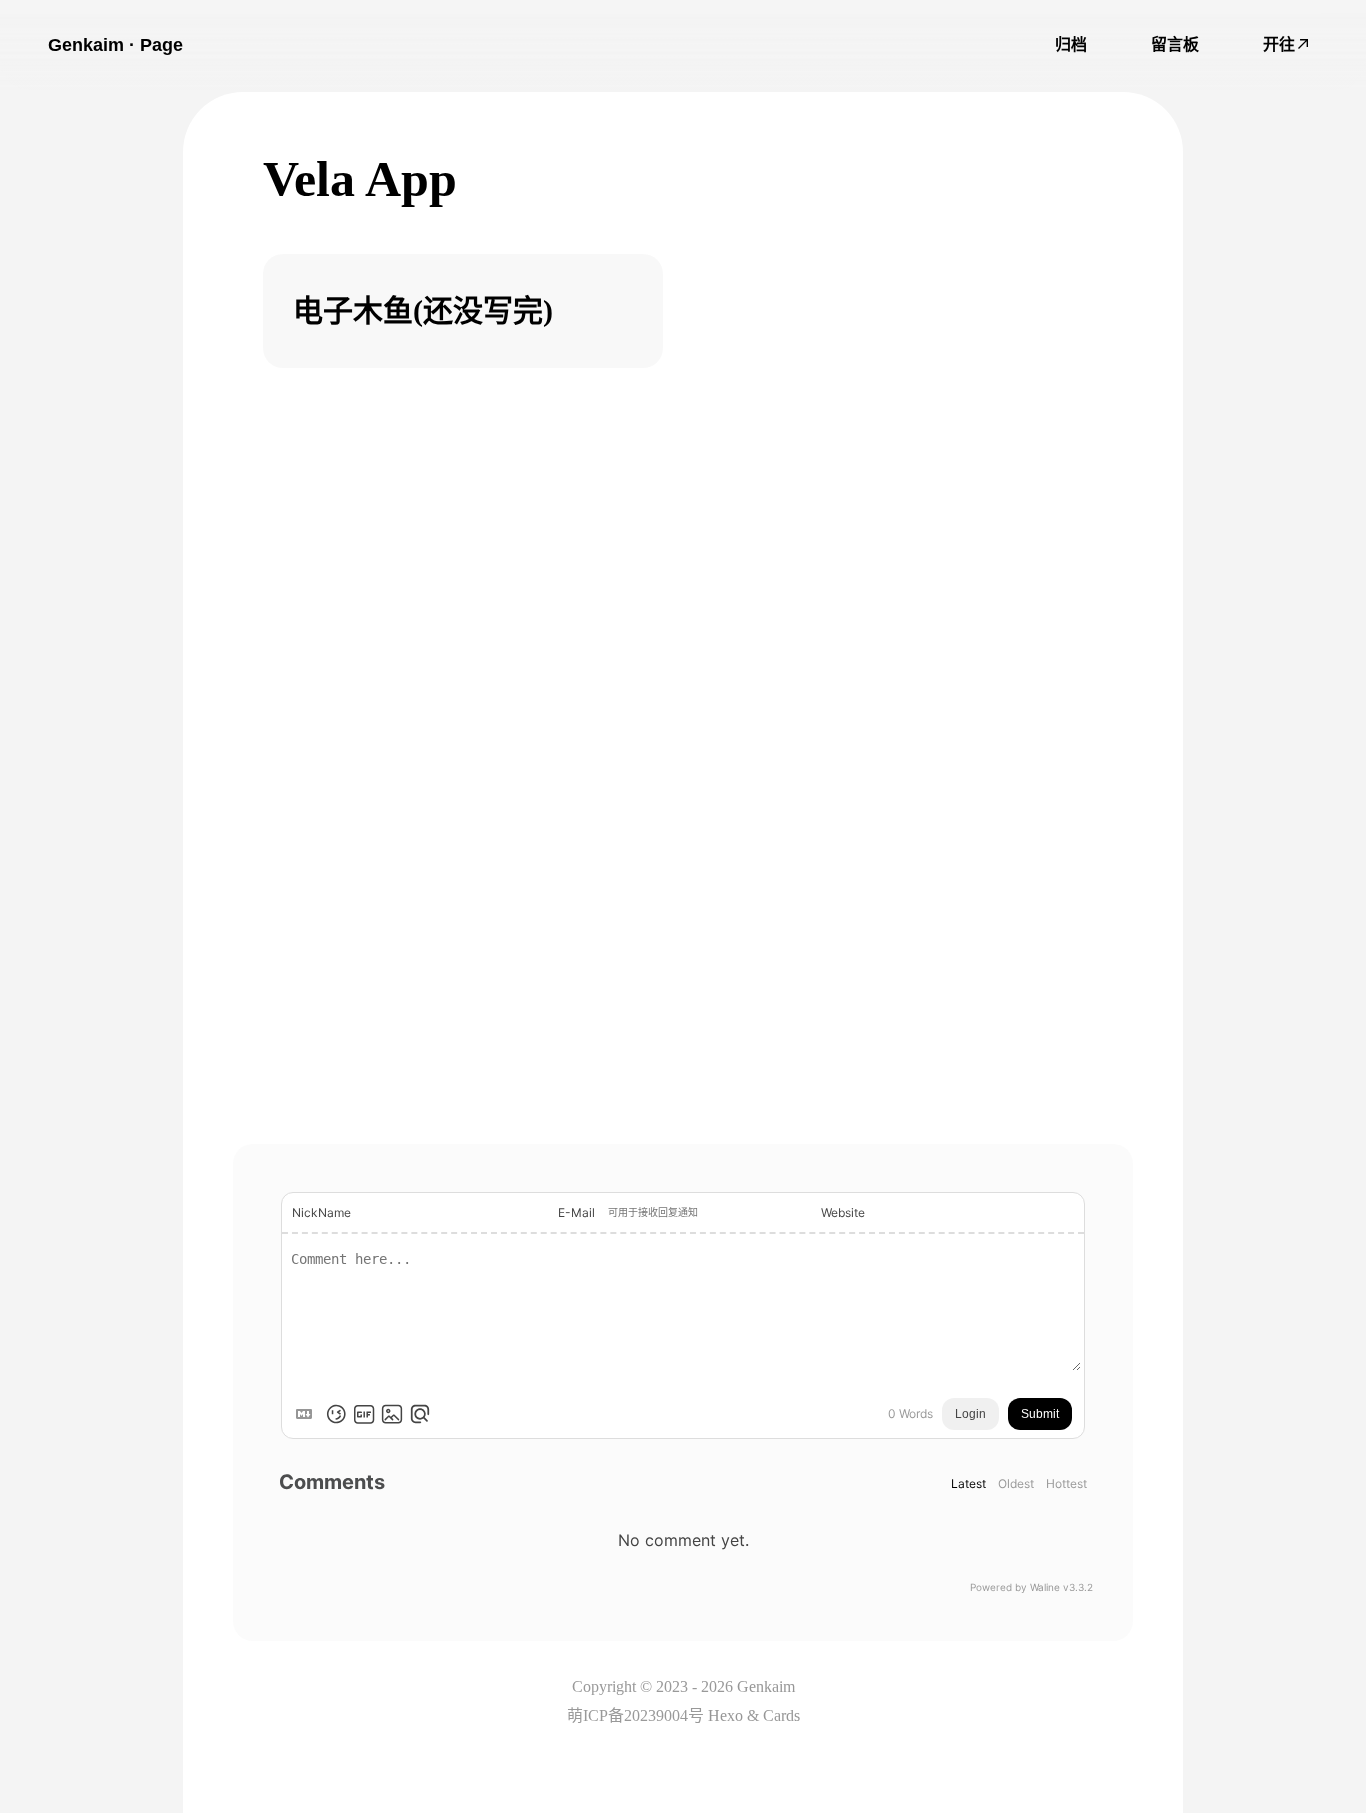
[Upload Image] (392, 1414)
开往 (1279, 44)
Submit (1040, 1414)
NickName (321, 1212)
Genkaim (766, 1686)
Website (843, 1212)
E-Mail (576, 1212)
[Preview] (420, 1414)
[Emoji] (336, 1414)
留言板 (1175, 44)
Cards (781, 1715)
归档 (1071, 44)
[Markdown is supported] (308, 1414)
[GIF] (364, 1414)
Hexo (725, 1715)
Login (970, 1414)
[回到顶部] (1323, 1701)
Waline (1045, 1587)
